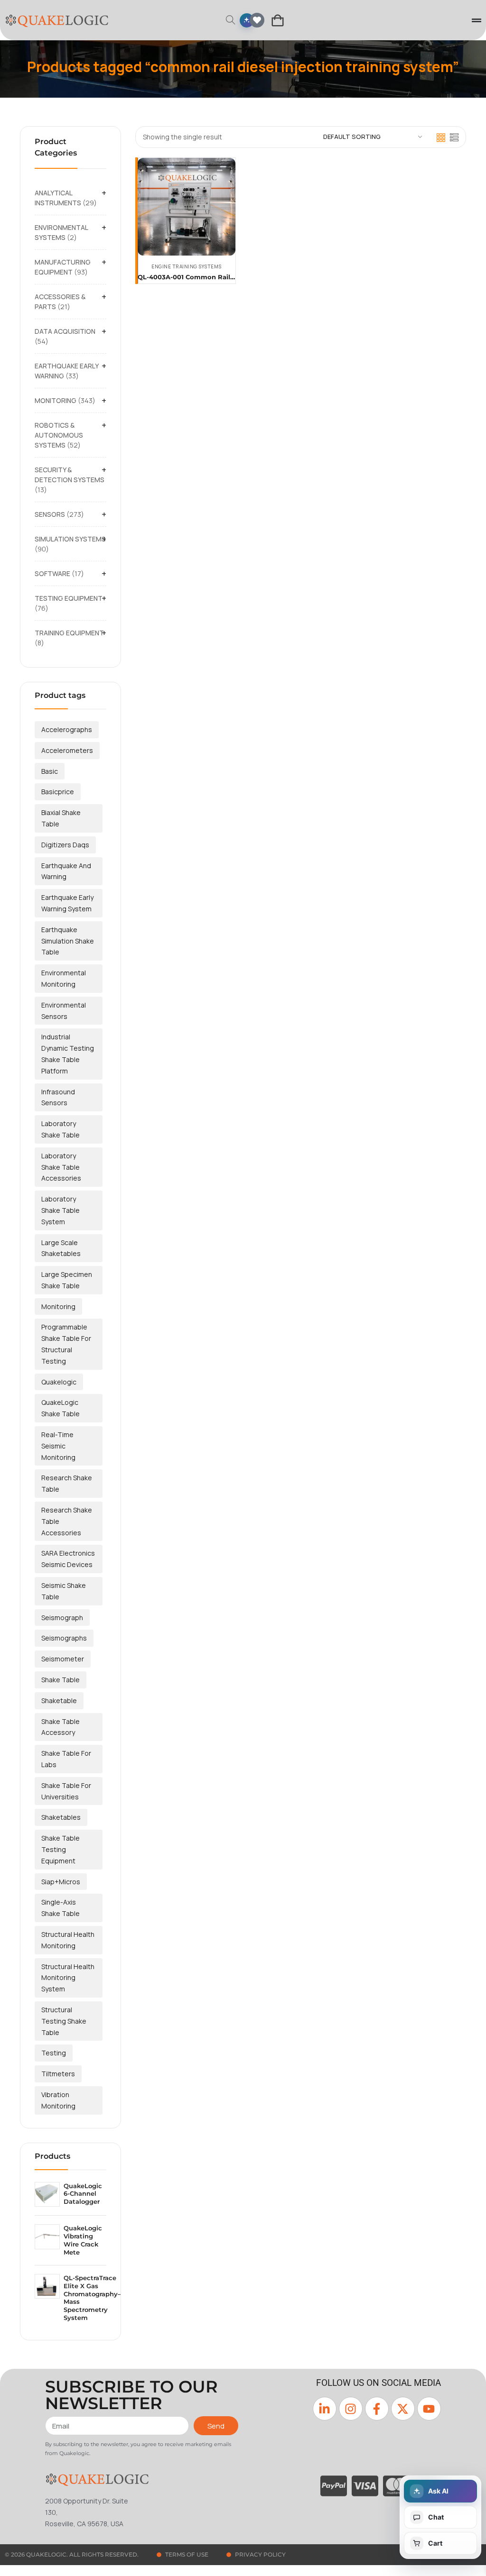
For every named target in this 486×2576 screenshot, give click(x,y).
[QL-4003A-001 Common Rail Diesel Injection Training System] (187, 207)
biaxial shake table (61, 818)
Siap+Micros (61, 1882)
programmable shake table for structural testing (66, 1344)
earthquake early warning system (67, 903)
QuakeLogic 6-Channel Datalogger (83, 2194)
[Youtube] (429, 2409)
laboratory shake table (61, 1129)
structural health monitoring (68, 1940)
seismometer (63, 1659)
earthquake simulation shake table (68, 941)
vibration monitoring (58, 2100)
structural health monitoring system (68, 1978)
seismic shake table (64, 1591)
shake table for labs (66, 1759)
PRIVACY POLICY (260, 2554)
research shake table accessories (67, 1521)
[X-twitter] (403, 2409)
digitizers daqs (65, 845)
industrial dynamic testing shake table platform (68, 1054)
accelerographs (67, 729)
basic (50, 771)
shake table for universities (66, 1791)
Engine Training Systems (187, 266)
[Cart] (278, 20)
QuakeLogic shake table (61, 1408)
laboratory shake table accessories (61, 1167)
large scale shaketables (61, 1248)
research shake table (67, 1483)
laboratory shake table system (61, 1210)
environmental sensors (64, 1011)
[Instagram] (351, 2409)
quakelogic (59, 1382)
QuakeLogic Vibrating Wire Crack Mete (83, 2240)
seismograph (62, 1618)
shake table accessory (61, 1727)
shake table (61, 1680)
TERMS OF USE (187, 2554)
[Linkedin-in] (325, 2409)
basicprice (58, 792)
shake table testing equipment (61, 1849)
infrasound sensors (58, 1097)
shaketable (59, 1701)
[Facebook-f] (377, 2409)
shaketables (61, 1817)
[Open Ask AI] (247, 20)
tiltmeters (58, 2074)
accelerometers (67, 750)
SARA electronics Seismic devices (68, 1559)
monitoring (58, 1306)
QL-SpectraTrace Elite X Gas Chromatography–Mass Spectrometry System (92, 2298)
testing (54, 2053)
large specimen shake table (67, 1280)
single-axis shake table (61, 1908)
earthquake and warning (66, 871)
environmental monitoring (64, 978)
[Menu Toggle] (477, 20)
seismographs (64, 1638)
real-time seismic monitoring (58, 1446)
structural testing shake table (64, 2021)
